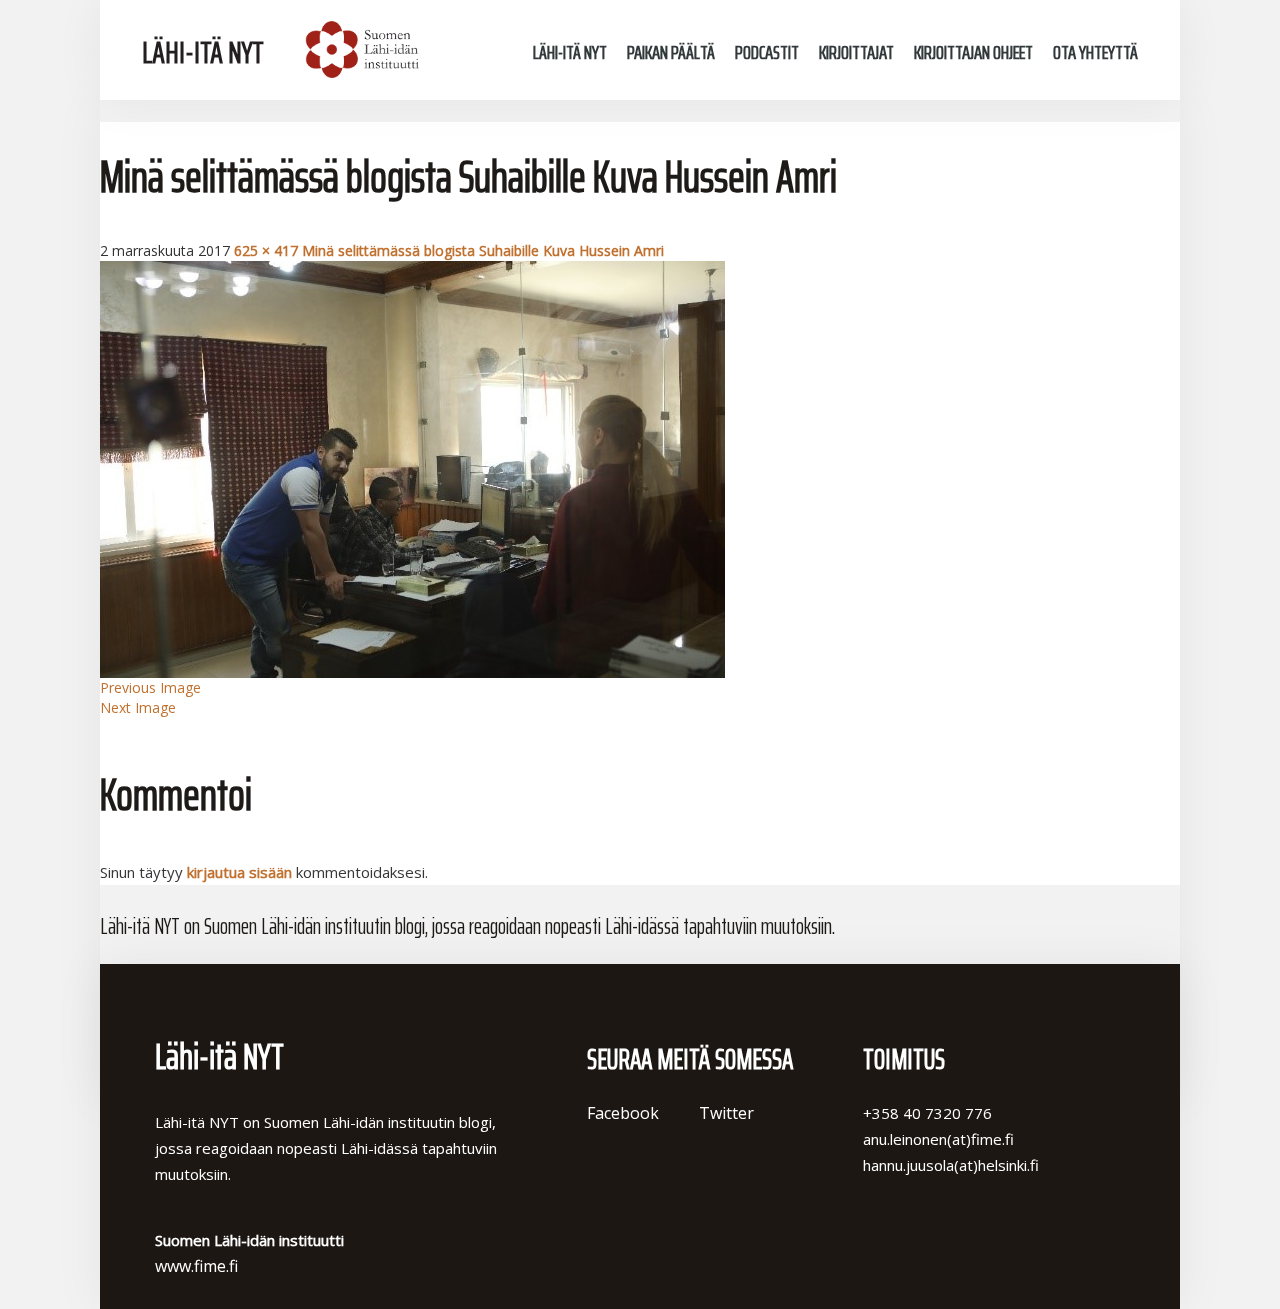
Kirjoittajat (856, 52)
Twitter (726, 1113)
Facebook (623, 1113)
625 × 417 (266, 250)
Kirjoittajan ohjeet (973, 52)
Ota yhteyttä (1095, 52)
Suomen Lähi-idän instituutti (359, 50)
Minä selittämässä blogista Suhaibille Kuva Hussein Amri (483, 250)
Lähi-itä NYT (203, 52)
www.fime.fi (196, 1266)
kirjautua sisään (239, 872)
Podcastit (767, 52)
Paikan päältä (671, 52)
